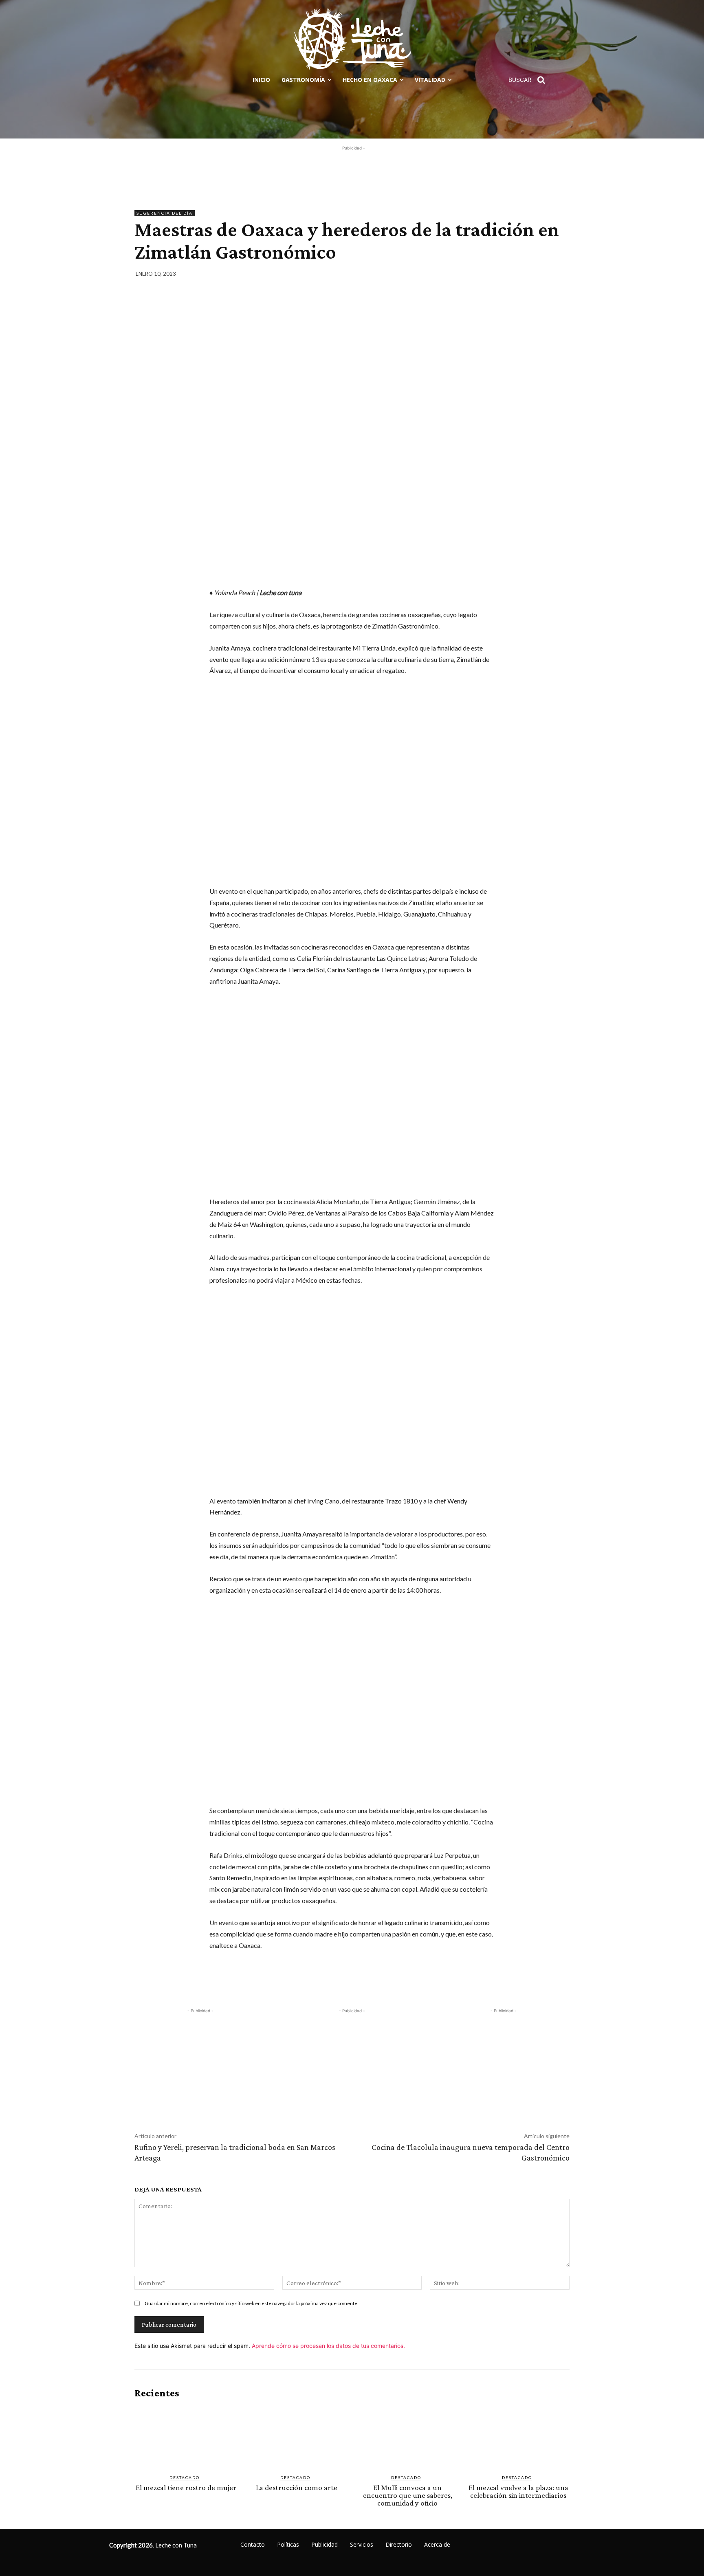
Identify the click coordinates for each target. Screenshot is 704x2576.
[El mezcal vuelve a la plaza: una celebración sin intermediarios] (518, 2437)
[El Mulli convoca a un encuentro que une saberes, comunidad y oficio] (407, 2437)
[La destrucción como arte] (297, 2437)
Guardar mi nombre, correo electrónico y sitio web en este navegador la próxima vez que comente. (252, 2303)
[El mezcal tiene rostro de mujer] (186, 2437)
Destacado (185, 2477)
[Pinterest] (523, 275)
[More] (561, 275)
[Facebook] (486, 275)
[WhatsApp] (542, 275)
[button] (530, 80)
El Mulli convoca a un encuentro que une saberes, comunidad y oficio (408, 2495)
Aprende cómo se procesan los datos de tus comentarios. (328, 2346)
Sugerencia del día (165, 213)
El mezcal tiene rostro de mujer (186, 2487)
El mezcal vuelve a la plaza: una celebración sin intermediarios (518, 2491)
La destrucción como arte (297, 2487)
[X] (504, 275)
